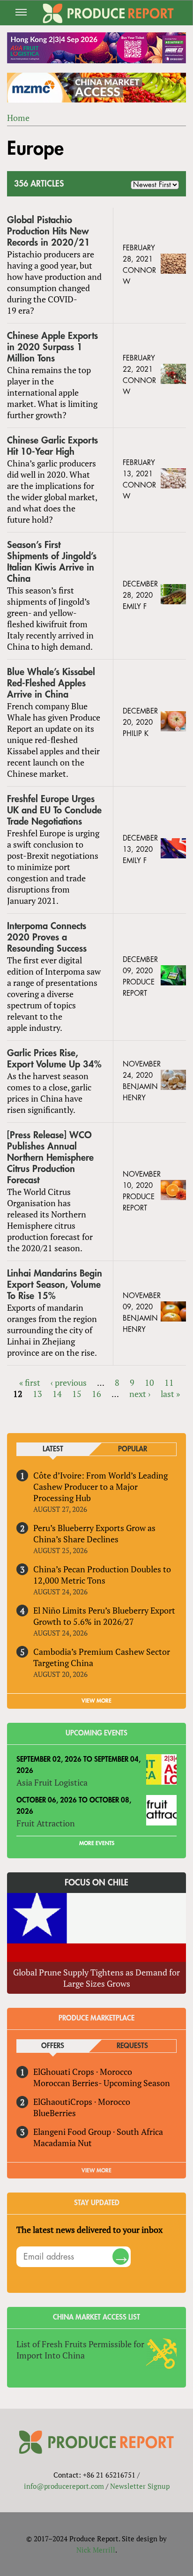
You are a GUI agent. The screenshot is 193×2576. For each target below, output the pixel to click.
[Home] (108, 13)
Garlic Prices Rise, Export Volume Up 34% (54, 1059)
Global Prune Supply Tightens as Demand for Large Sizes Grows (96, 1978)
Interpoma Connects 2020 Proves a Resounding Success (47, 937)
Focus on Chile (96, 1883)
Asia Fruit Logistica (52, 1782)
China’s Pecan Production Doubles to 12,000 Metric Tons (102, 1575)
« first (30, 1382)
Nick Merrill (96, 2550)
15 (77, 1394)
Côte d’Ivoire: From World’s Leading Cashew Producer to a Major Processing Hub (100, 1487)
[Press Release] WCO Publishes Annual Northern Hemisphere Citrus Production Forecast (50, 1158)
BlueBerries (55, 2113)
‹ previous (69, 1382)
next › (140, 1394)
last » (170, 1394)
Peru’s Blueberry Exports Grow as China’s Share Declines (94, 1533)
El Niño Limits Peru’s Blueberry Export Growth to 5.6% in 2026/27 (104, 1616)
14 (57, 1394)
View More (96, 2170)
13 (37, 1394)
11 (169, 1382)
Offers (53, 2046)
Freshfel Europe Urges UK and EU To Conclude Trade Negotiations (54, 810)
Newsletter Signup (140, 2486)
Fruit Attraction (46, 1823)
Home (18, 118)
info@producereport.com (64, 2486)
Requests (132, 2046)
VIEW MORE (96, 1701)
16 (96, 1394)
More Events (97, 1843)
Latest (53, 1449)
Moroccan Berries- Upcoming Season (102, 2083)
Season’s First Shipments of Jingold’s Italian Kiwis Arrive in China (52, 562)
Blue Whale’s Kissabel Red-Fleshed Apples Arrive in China (51, 683)
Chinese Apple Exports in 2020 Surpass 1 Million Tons (52, 347)
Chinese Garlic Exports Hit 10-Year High (52, 446)
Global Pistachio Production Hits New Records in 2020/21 (48, 231)
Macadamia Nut (63, 2143)
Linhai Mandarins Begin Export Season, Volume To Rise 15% (55, 1285)
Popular (133, 1449)
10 (149, 1382)
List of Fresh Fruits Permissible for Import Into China (80, 2350)
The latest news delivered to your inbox (89, 2230)
